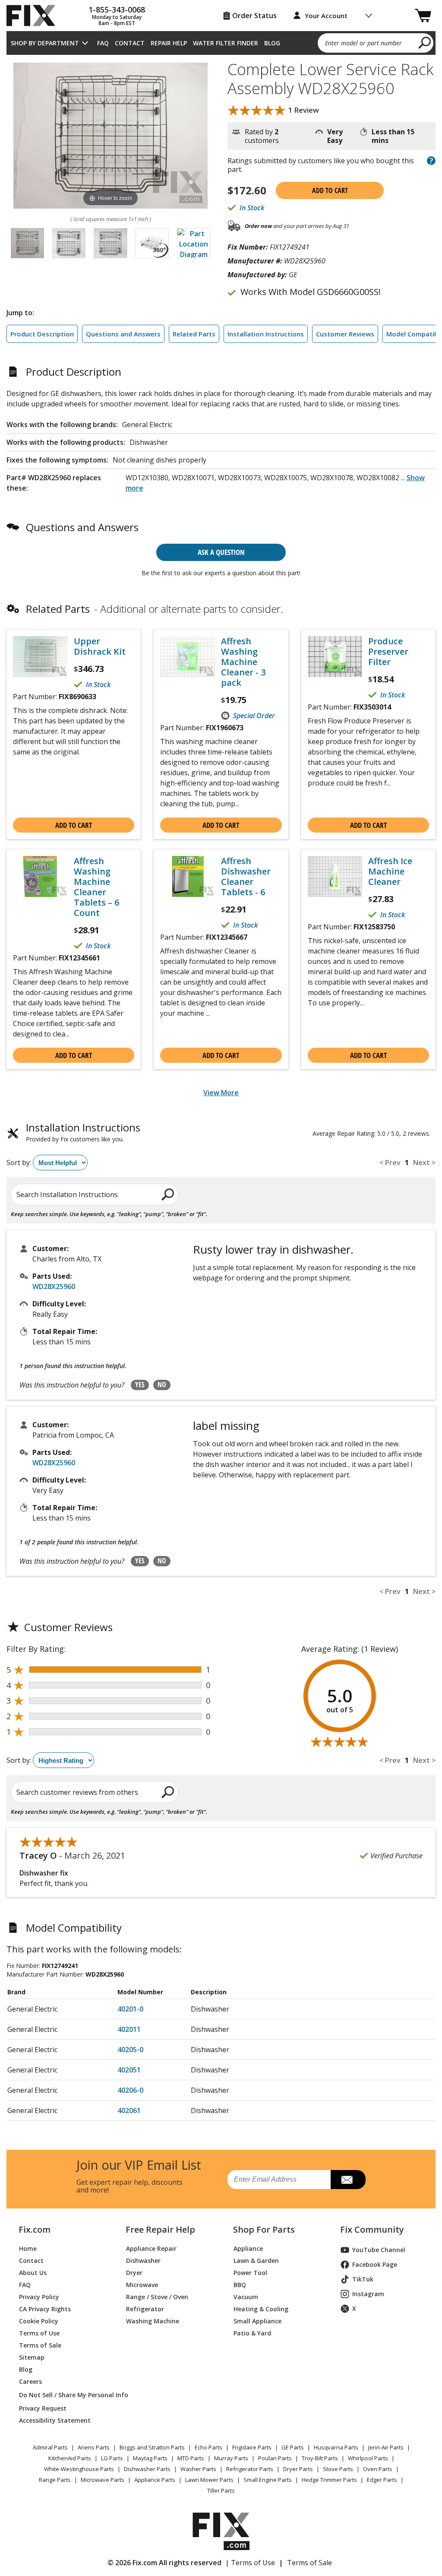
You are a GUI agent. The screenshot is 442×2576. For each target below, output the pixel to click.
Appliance (248, 2248)
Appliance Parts (155, 2480)
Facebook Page (375, 2264)
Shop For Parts (264, 2230)
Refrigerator (145, 2309)
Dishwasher (143, 2261)
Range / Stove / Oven (157, 2297)
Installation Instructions (266, 334)
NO (162, 1385)
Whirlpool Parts (368, 2458)
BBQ (240, 2285)
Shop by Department (45, 43)
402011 (129, 2029)
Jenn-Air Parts (386, 2447)
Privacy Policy (39, 2297)
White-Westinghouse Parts (79, 2469)
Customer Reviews (345, 334)
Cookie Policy (39, 2321)
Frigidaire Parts (252, 2447)
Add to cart (330, 190)
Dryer (134, 2273)
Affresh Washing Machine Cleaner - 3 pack (243, 662)
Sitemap (32, 2357)
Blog (272, 43)
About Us (33, 2273)
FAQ (103, 43)
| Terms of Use (250, 2563)
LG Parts (112, 2458)
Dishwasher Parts (147, 2469)
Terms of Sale (40, 2345)
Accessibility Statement (55, 2420)
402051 (129, 2070)
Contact (130, 43)
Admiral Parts (50, 2447)
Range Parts (55, 2480)
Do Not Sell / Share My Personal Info (62, 2395)
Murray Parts (231, 2458)
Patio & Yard (252, 2333)
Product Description (42, 334)
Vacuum (246, 2297)
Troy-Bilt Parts (320, 2458)
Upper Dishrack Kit (100, 646)
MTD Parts (191, 2458)
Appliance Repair (151, 2248)
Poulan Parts (275, 2458)
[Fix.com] (35, 16)
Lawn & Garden (256, 2261)
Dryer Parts (298, 2469)
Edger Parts (382, 2480)
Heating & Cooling (261, 2309)
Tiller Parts (221, 2490)
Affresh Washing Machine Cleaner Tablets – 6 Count (96, 887)
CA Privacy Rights (45, 2309)
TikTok (363, 2279)
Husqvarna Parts (336, 2447)
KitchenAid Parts (70, 2458)
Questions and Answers (123, 334)
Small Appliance (257, 2321)
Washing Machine (153, 2321)
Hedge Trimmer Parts (329, 2480)
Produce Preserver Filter (388, 652)
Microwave (142, 2285)
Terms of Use (39, 2333)
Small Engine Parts (268, 2480)
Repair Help (169, 43)
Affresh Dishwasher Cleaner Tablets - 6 (246, 877)
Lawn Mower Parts (209, 2480)
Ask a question (221, 552)
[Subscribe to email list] (348, 2180)
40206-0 (130, 2090)
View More (221, 1093)
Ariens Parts (94, 2447)
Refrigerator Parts (250, 2469)
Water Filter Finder (226, 43)
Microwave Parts (103, 2480)
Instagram (368, 2294)
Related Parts (194, 334)
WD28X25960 (54, 1286)
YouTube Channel (379, 2250)
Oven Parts (378, 2469)
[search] (425, 42)
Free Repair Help (160, 2230)
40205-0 (130, 2050)
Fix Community (372, 2230)
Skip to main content (221, 23)
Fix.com (35, 2230)
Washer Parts (198, 2469)
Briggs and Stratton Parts (152, 2447)
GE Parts (293, 2447)
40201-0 (130, 2009)
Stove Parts (338, 2469)
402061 (129, 2110)
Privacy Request (43, 2408)
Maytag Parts (150, 2458)
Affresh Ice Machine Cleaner (390, 871)
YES (140, 1385)
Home (28, 2248)
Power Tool (250, 2273)
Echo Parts (208, 2447)
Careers (30, 2381)
